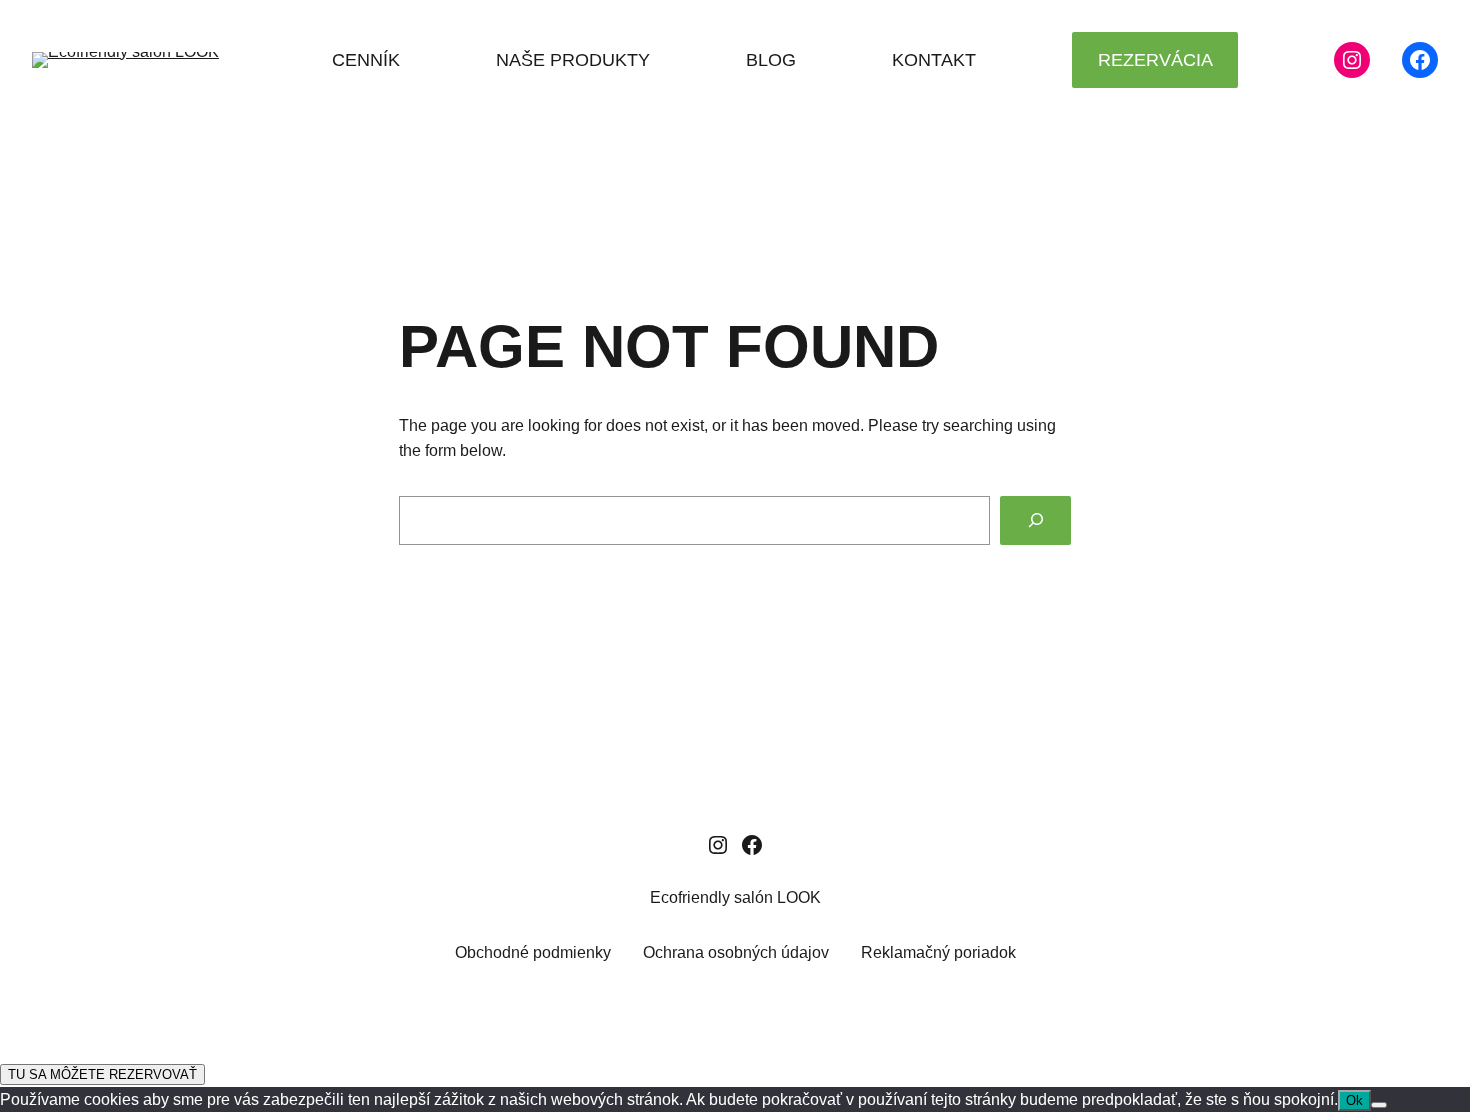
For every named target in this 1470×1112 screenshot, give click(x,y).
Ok (1354, 1100)
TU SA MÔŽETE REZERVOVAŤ (102, 1074)
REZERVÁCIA (1155, 60)
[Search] (1035, 520)
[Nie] (1379, 1105)
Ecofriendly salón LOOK (735, 897)
